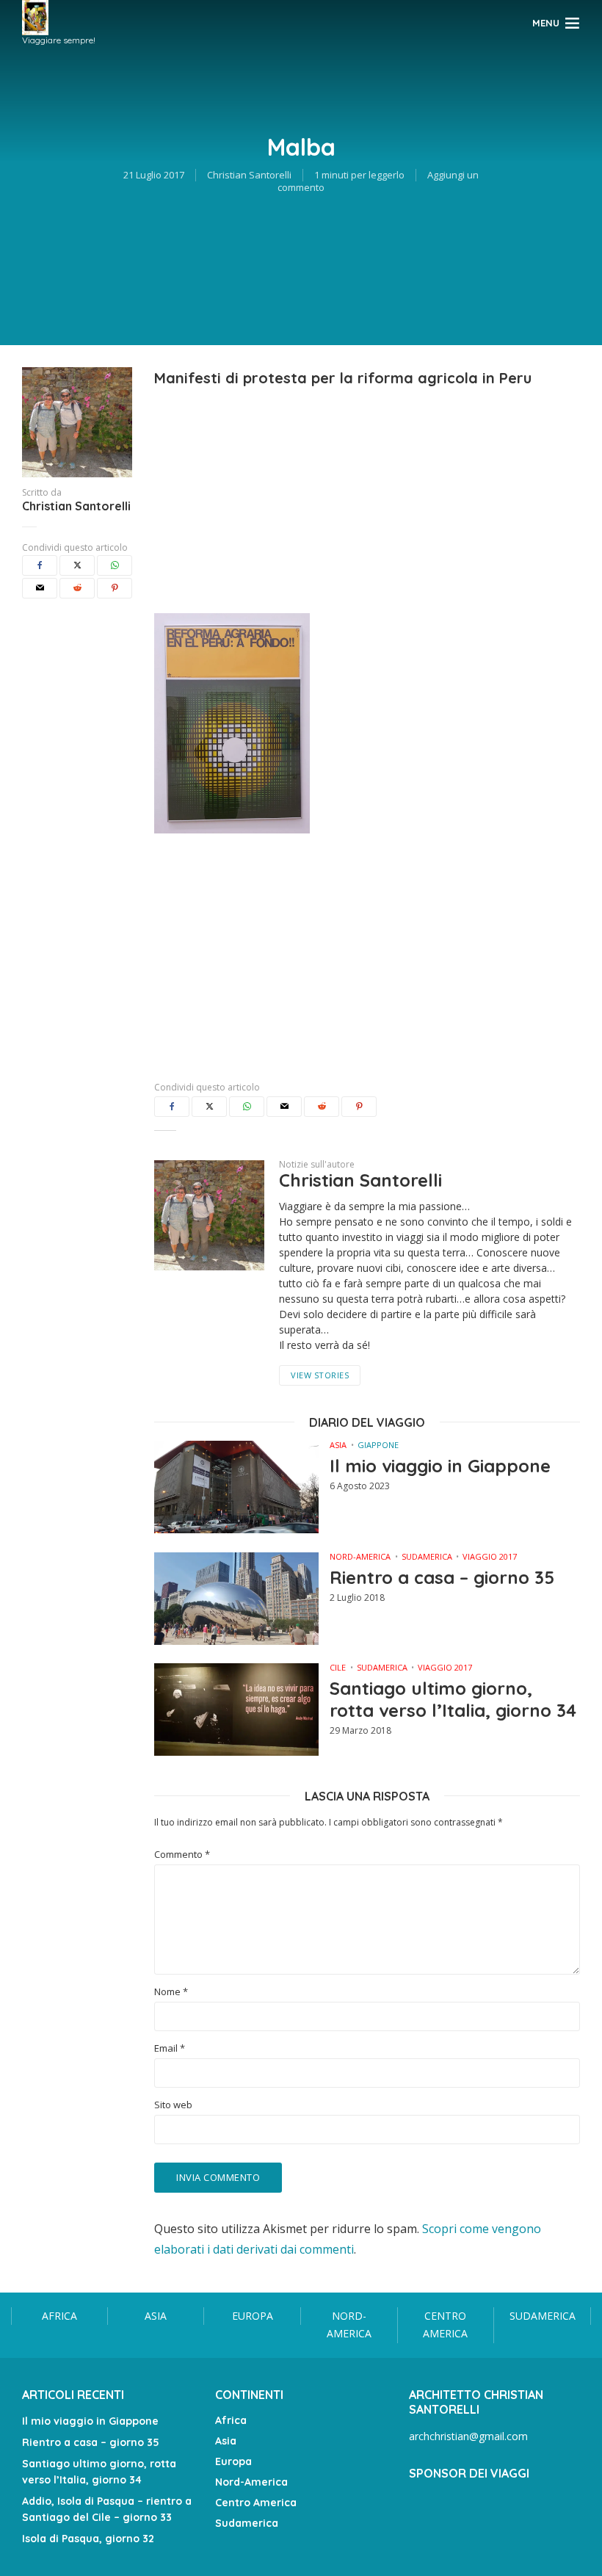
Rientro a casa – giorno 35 (442, 1577)
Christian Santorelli (249, 175)
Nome (171, 1992)
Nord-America (360, 1556)
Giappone (378, 1445)
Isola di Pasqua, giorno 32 (88, 2539)
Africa (59, 2316)
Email (170, 2048)
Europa (253, 2316)
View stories (320, 1375)
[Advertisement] (367, 492)
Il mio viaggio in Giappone (440, 1466)
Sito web (173, 2105)
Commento (182, 1855)
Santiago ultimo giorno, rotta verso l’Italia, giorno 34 (453, 1699)
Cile (338, 1667)
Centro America (445, 2325)
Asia (338, 1445)
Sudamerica (427, 1556)
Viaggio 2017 (490, 1556)
